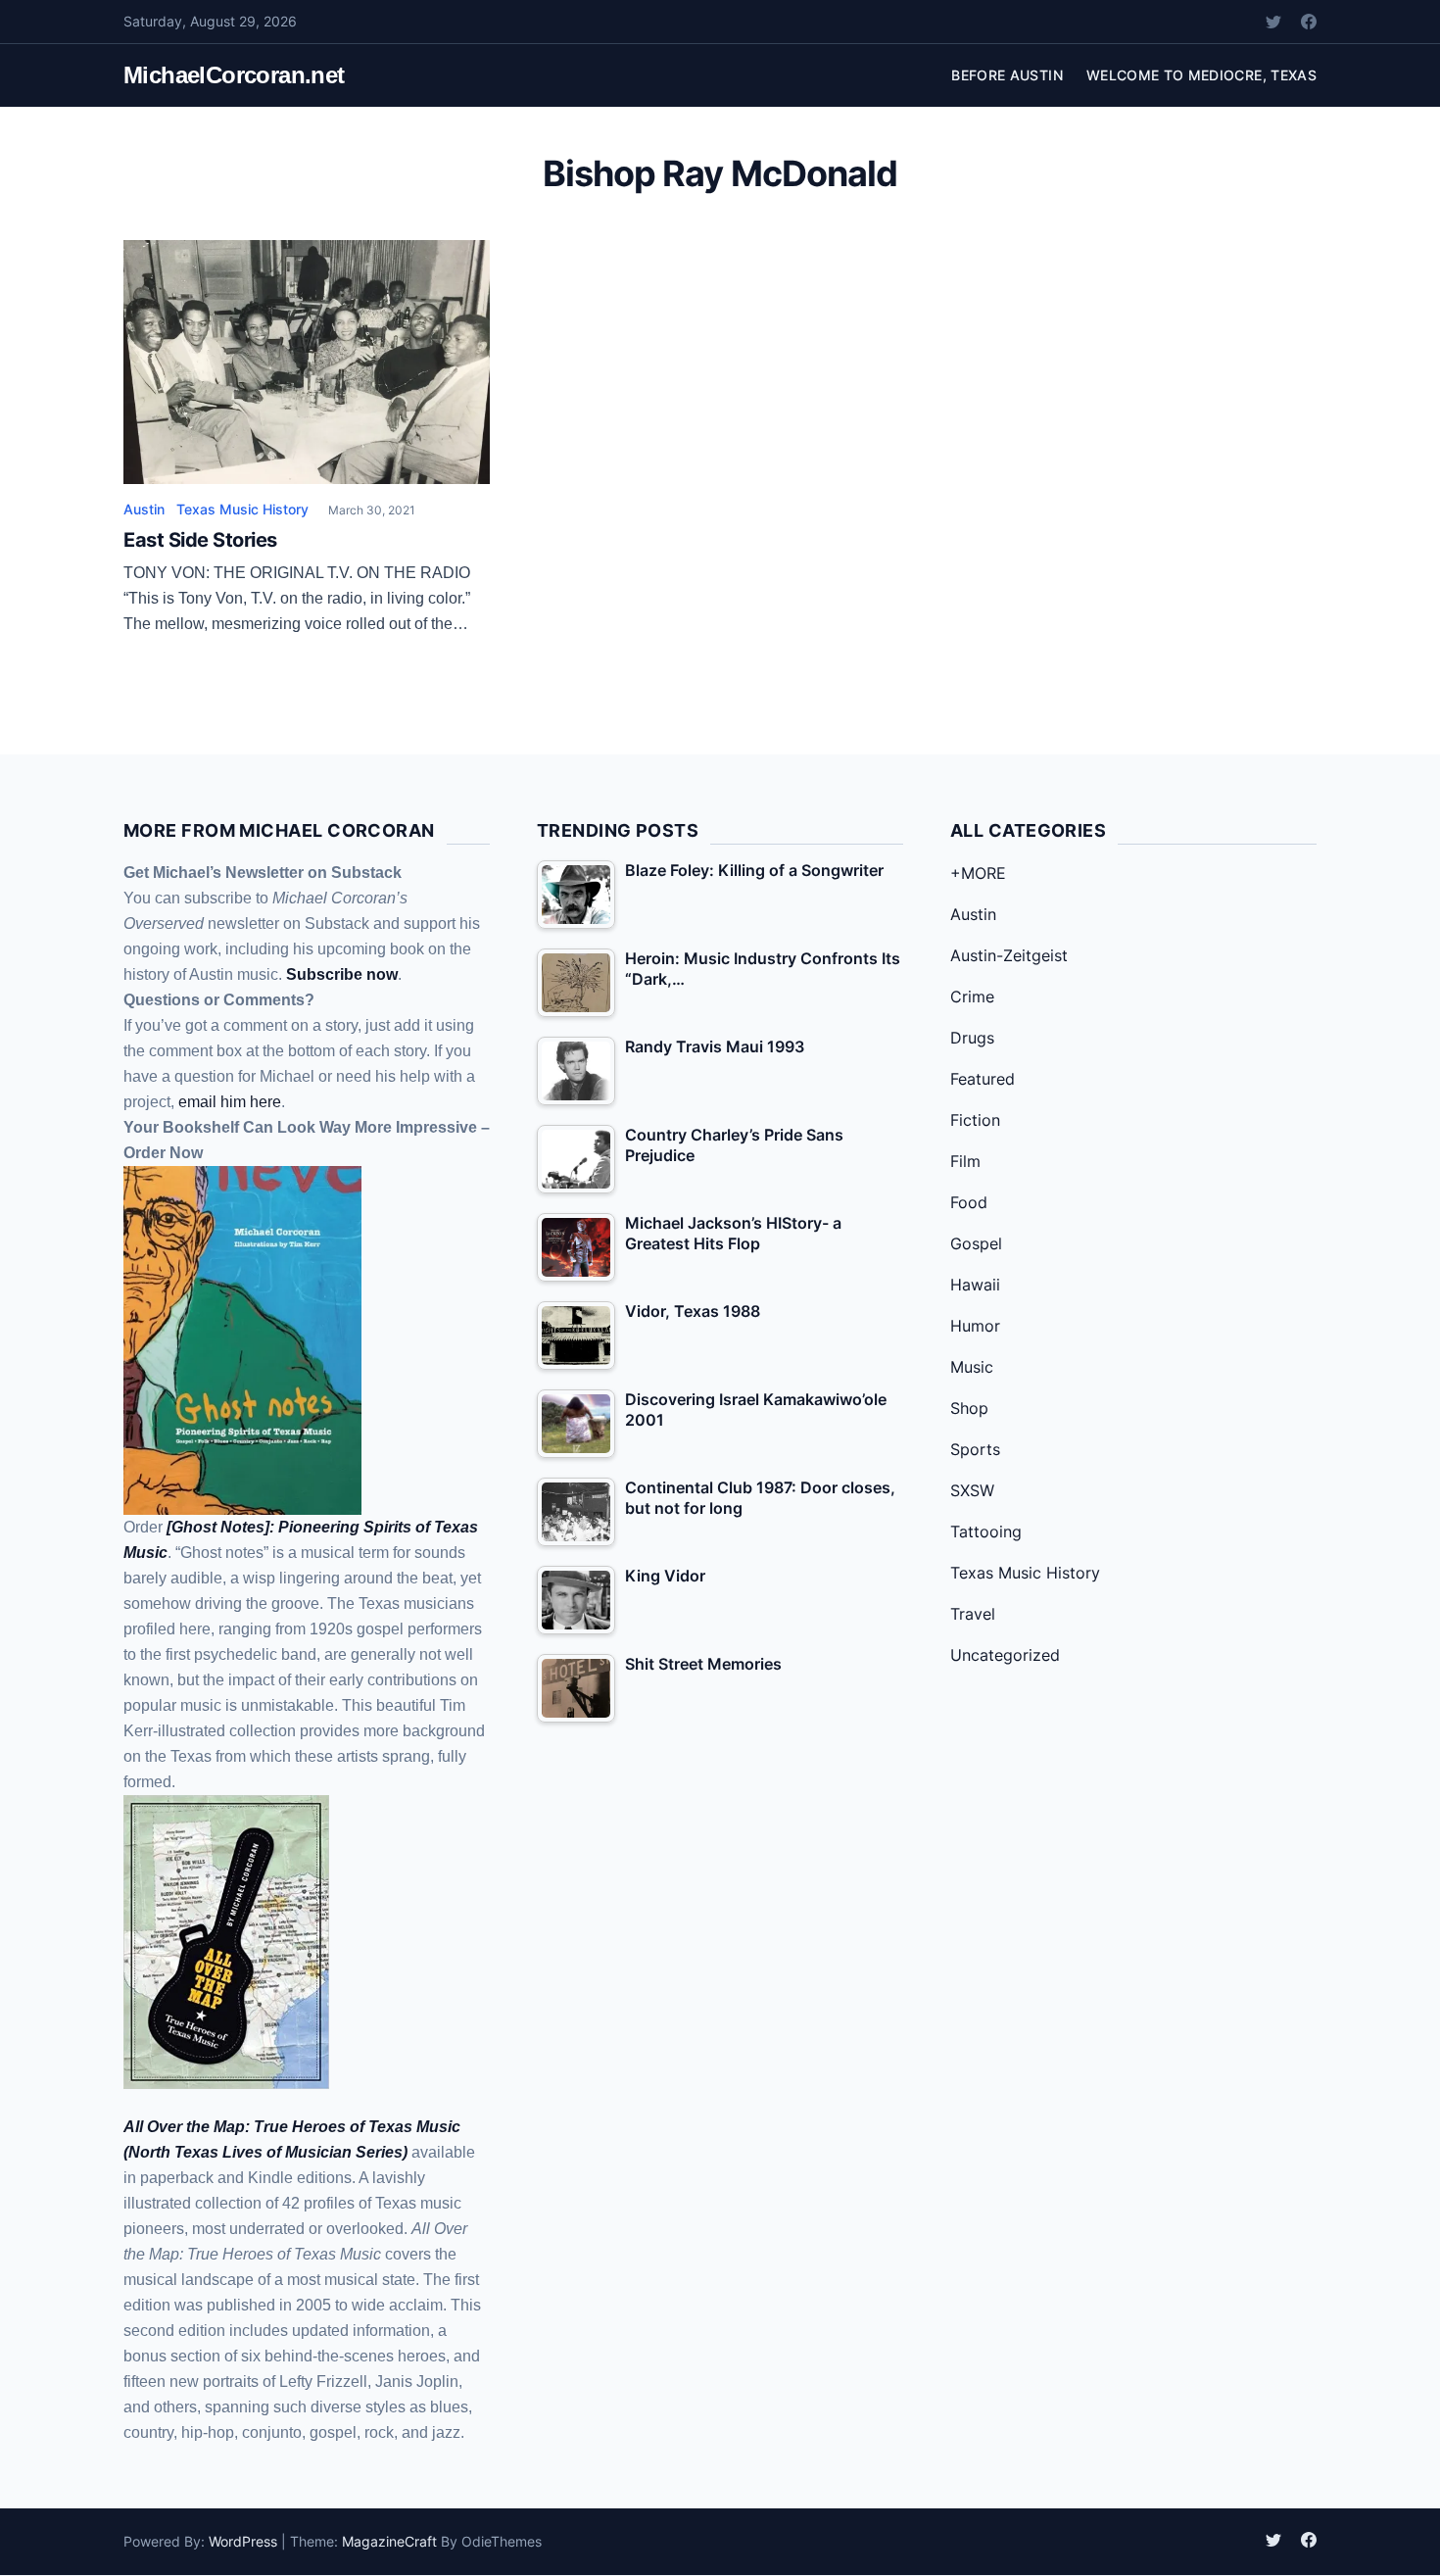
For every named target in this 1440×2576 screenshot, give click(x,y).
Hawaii (975, 1285)
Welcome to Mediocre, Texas (1201, 75)
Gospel (976, 1243)
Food (969, 1202)
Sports (975, 1449)
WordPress (243, 2541)
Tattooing (986, 1531)
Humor (975, 1326)
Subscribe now (342, 974)
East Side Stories (200, 540)
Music (972, 1367)
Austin (144, 509)
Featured (983, 1079)
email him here (230, 1102)
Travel (973, 1614)
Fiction (975, 1120)
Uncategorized (1005, 1655)
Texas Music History (242, 509)
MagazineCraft (389, 2541)
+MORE (978, 873)
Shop (969, 1408)
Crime (972, 996)
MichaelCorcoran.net (234, 75)
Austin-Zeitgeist (1009, 955)
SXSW (972, 1490)
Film (965, 1161)
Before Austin (1007, 75)
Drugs (972, 1038)
